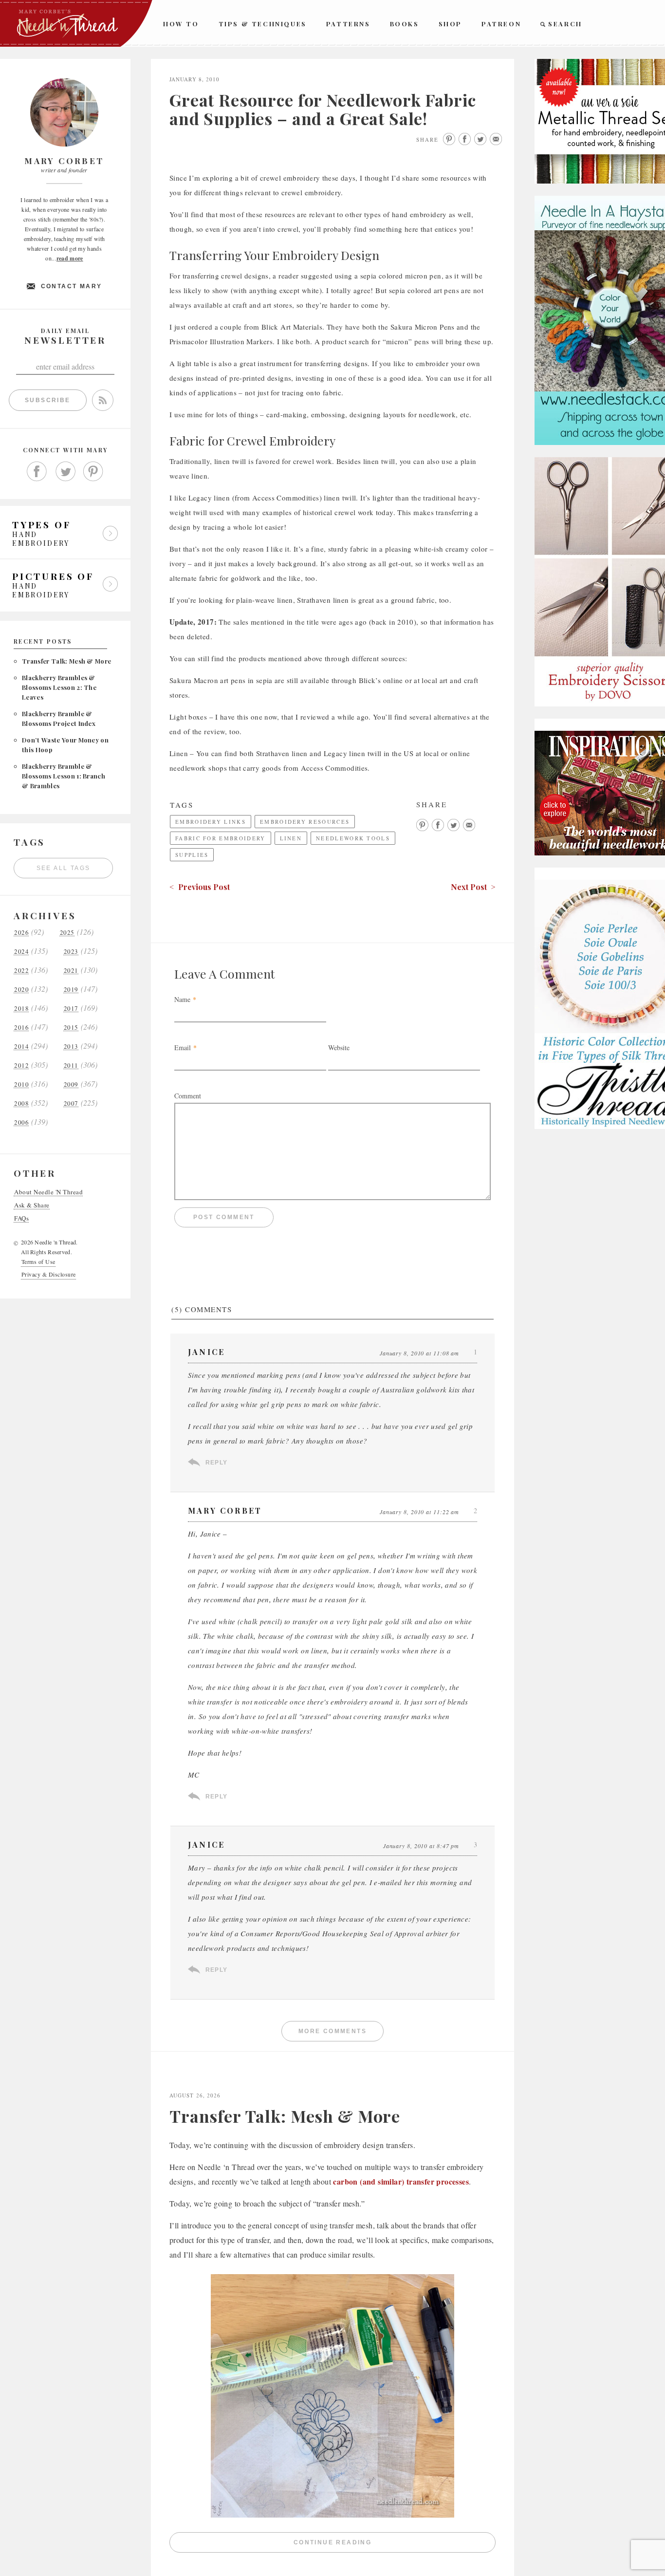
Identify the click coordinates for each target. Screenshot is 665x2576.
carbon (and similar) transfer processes (401, 2181)
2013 (71, 1047)
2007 (71, 1103)
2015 (71, 1028)
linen (291, 838)
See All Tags (64, 868)
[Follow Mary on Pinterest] (93, 472)
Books (405, 24)
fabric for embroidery (221, 838)
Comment (188, 1096)
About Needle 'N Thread (48, 1192)
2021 (71, 971)
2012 (21, 1066)
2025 (67, 933)
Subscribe (48, 400)
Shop (450, 24)
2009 (71, 1084)
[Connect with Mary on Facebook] (37, 472)
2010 (21, 1084)
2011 (71, 1066)
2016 (21, 1028)
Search (565, 24)
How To (181, 24)
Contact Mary (72, 286)
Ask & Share (32, 1205)
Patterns (348, 24)
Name (182, 999)
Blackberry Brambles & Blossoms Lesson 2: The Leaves (59, 687)
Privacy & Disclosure (49, 1274)
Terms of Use (38, 1261)
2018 (21, 1009)
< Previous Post (200, 887)
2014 (21, 1047)
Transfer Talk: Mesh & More (66, 661)
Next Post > (473, 887)
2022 (21, 971)
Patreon (501, 24)
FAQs (21, 1218)
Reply (216, 1463)
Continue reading (395, 2545)
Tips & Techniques (263, 24)
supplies (192, 855)
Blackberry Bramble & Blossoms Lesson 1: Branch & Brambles (64, 776)
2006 (21, 1122)
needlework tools (353, 838)
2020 (21, 990)
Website (339, 1047)
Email (183, 1047)
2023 (71, 952)
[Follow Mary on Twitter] (65, 472)
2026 (21, 933)
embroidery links (211, 822)
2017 (71, 1009)
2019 (71, 990)
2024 (21, 952)
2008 (21, 1103)
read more (70, 258)
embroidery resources (305, 822)
